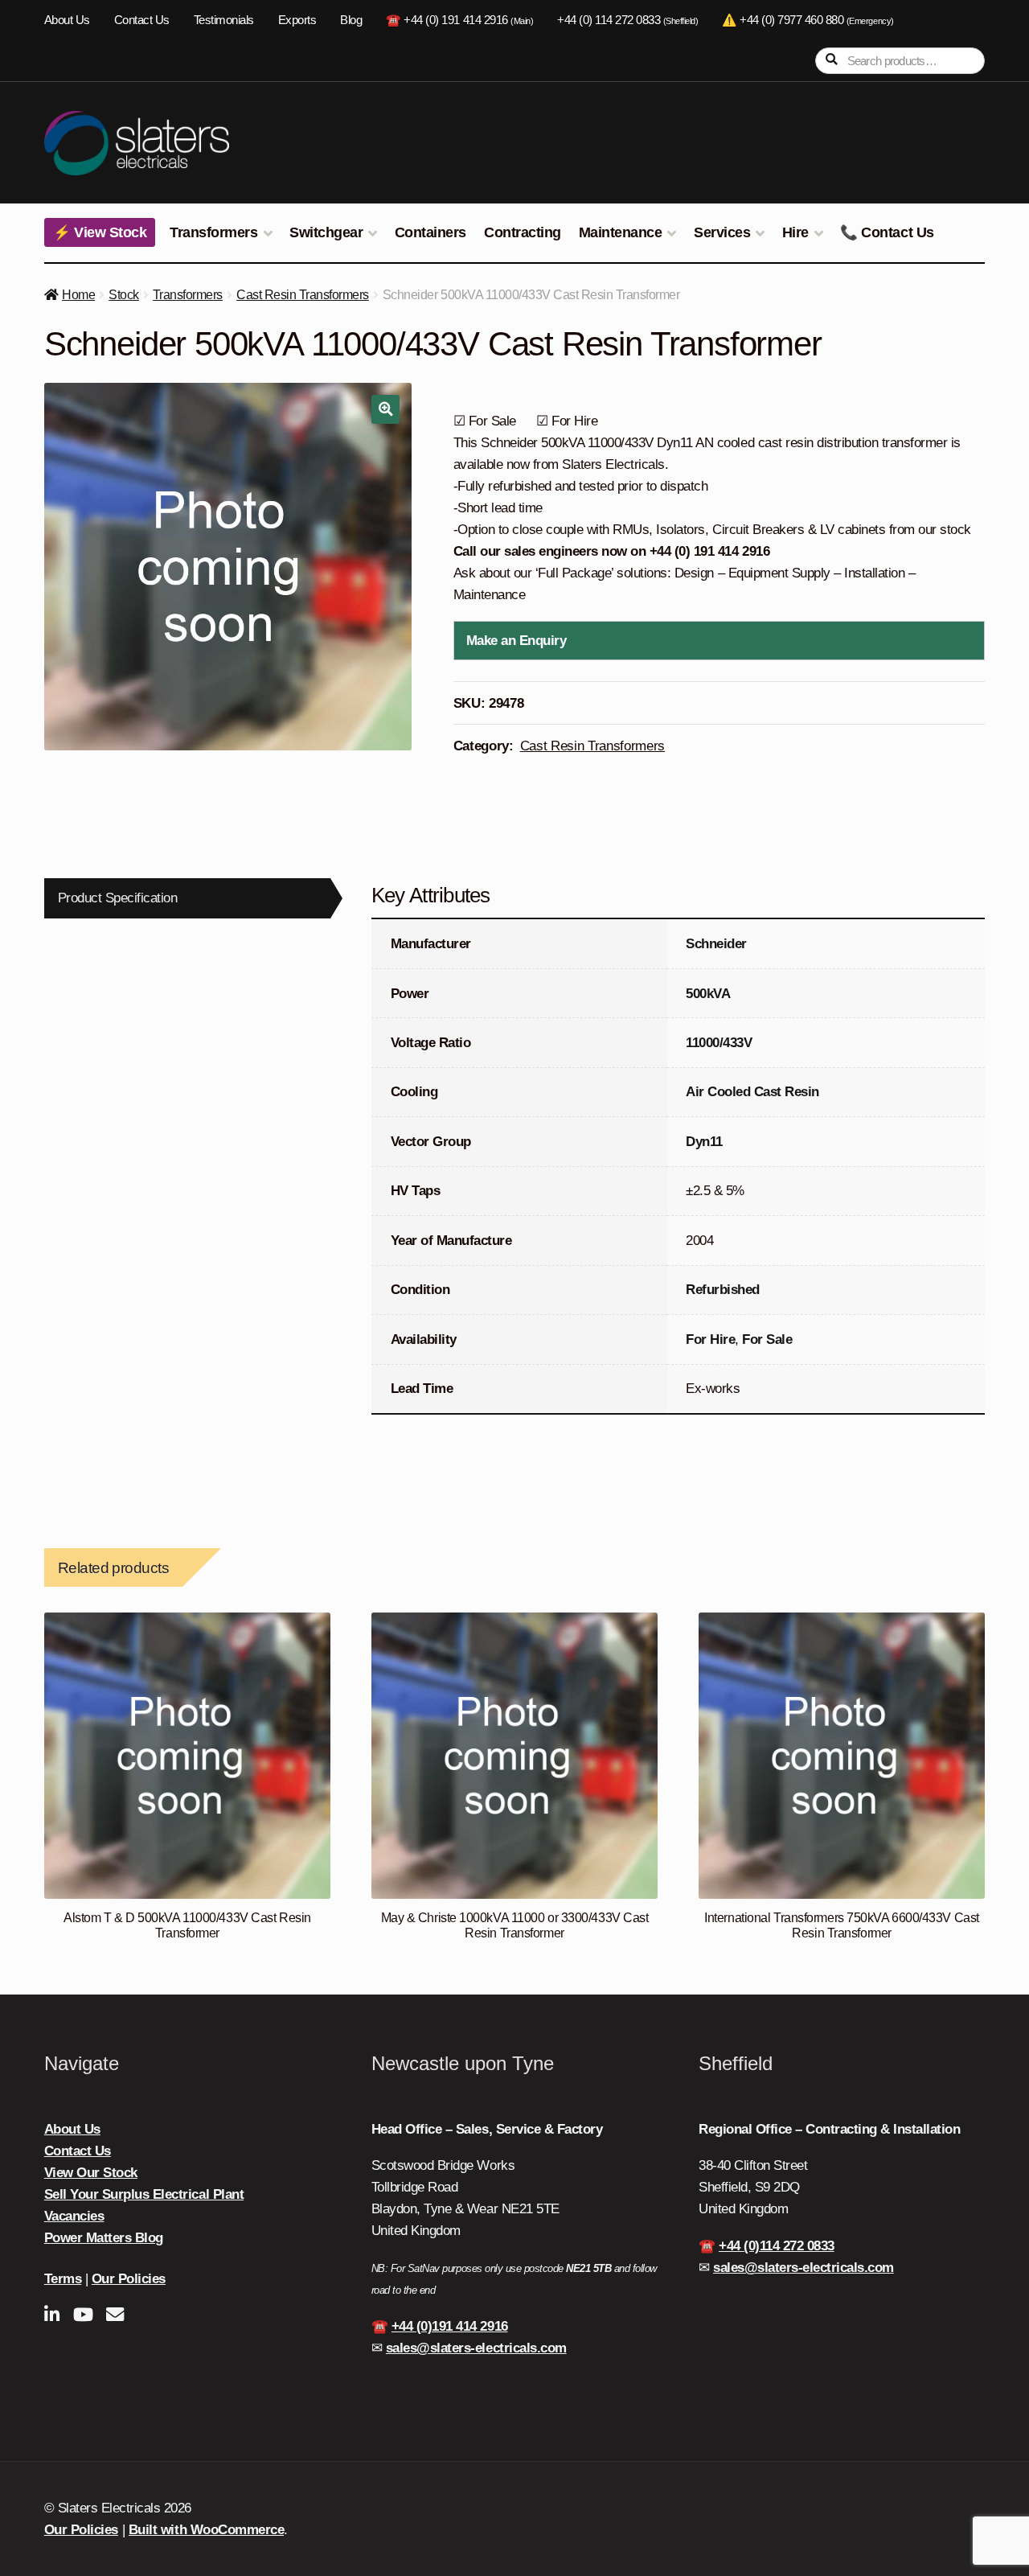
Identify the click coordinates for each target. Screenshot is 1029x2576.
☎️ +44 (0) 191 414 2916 (459, 20)
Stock (124, 295)
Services (722, 232)
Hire (795, 232)
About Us (67, 20)
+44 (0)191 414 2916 (450, 2326)
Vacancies (74, 2216)
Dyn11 (704, 1142)
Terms (63, 2279)
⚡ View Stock (100, 232)
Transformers (213, 232)
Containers (430, 232)
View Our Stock (91, 2173)
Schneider (716, 944)
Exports (297, 20)
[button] (385, 409)
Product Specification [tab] (118, 898)
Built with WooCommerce (206, 2530)
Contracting (523, 232)
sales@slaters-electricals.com (476, 2348)
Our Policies (129, 2279)
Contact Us (142, 20)
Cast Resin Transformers (303, 295)
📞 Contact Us (887, 232)
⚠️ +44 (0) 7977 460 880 (808, 20)
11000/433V (719, 1043)
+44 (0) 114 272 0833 (627, 20)
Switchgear (326, 232)
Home (78, 295)
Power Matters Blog (104, 2238)
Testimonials (224, 20)
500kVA (708, 994)
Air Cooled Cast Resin (752, 1092)
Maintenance (621, 232)
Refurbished (723, 1290)
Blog (351, 20)
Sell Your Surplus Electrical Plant (144, 2194)
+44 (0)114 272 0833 (777, 2246)
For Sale (767, 1339)
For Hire (710, 1339)
